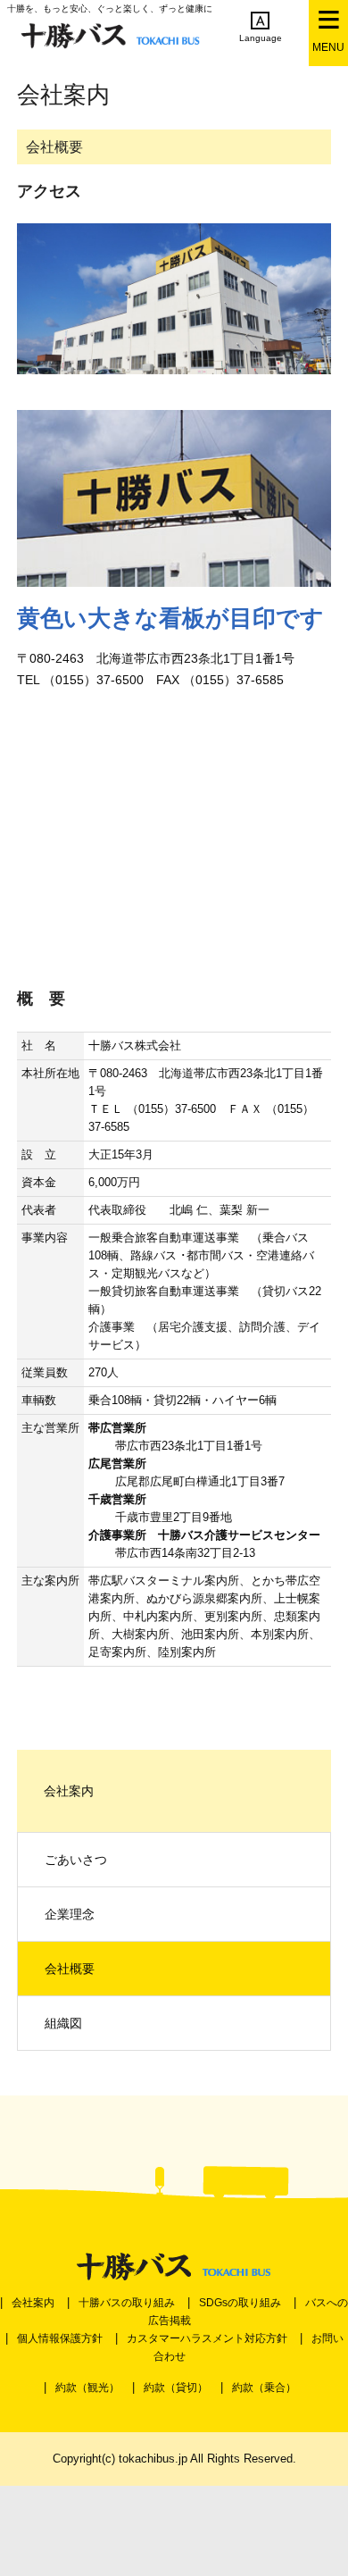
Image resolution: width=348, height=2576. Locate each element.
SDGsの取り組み (240, 2303)
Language (261, 38)
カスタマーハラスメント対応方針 (207, 2338)
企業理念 (70, 1914)
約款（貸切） (176, 2388)
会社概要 (70, 1969)
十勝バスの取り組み (127, 2303)
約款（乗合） (264, 2388)
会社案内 (33, 2303)
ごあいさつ (76, 1860)
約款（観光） (87, 2388)
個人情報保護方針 (60, 2338)
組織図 (63, 2023)
